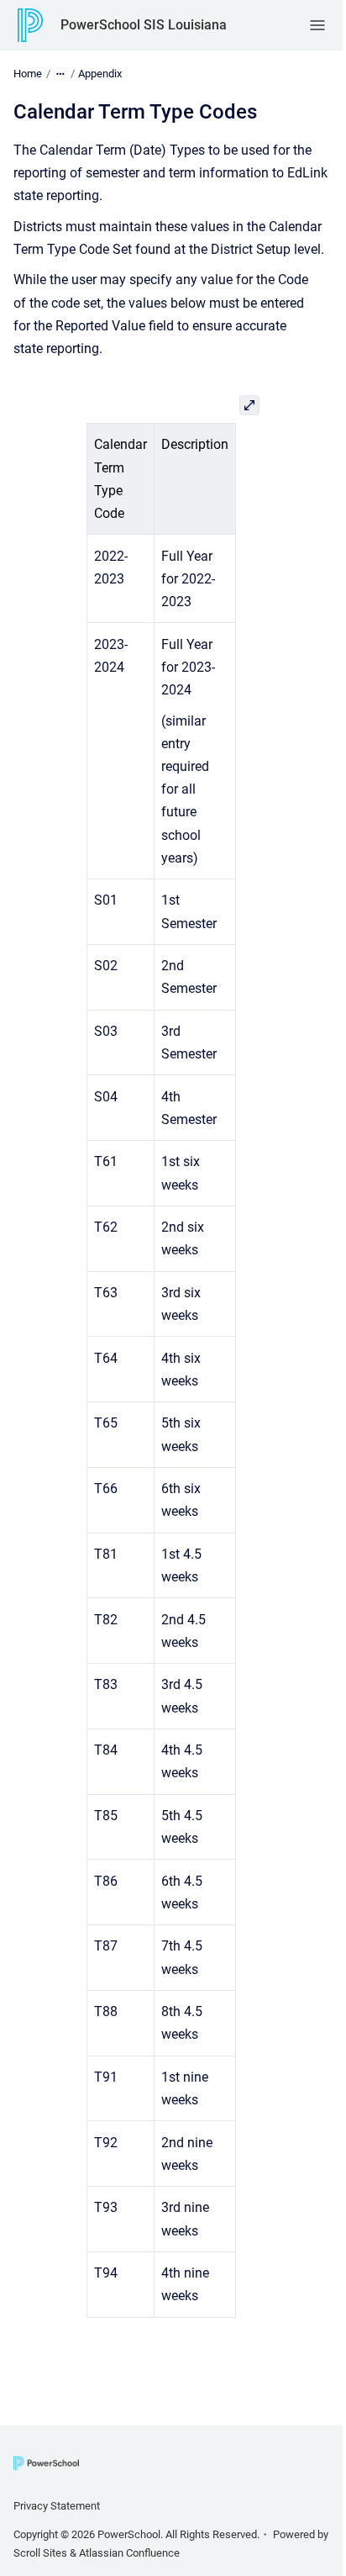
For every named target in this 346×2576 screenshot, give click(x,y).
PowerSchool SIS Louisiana (144, 25)
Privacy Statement (57, 2506)
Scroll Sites (40, 2553)
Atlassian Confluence (129, 2553)
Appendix (100, 74)
